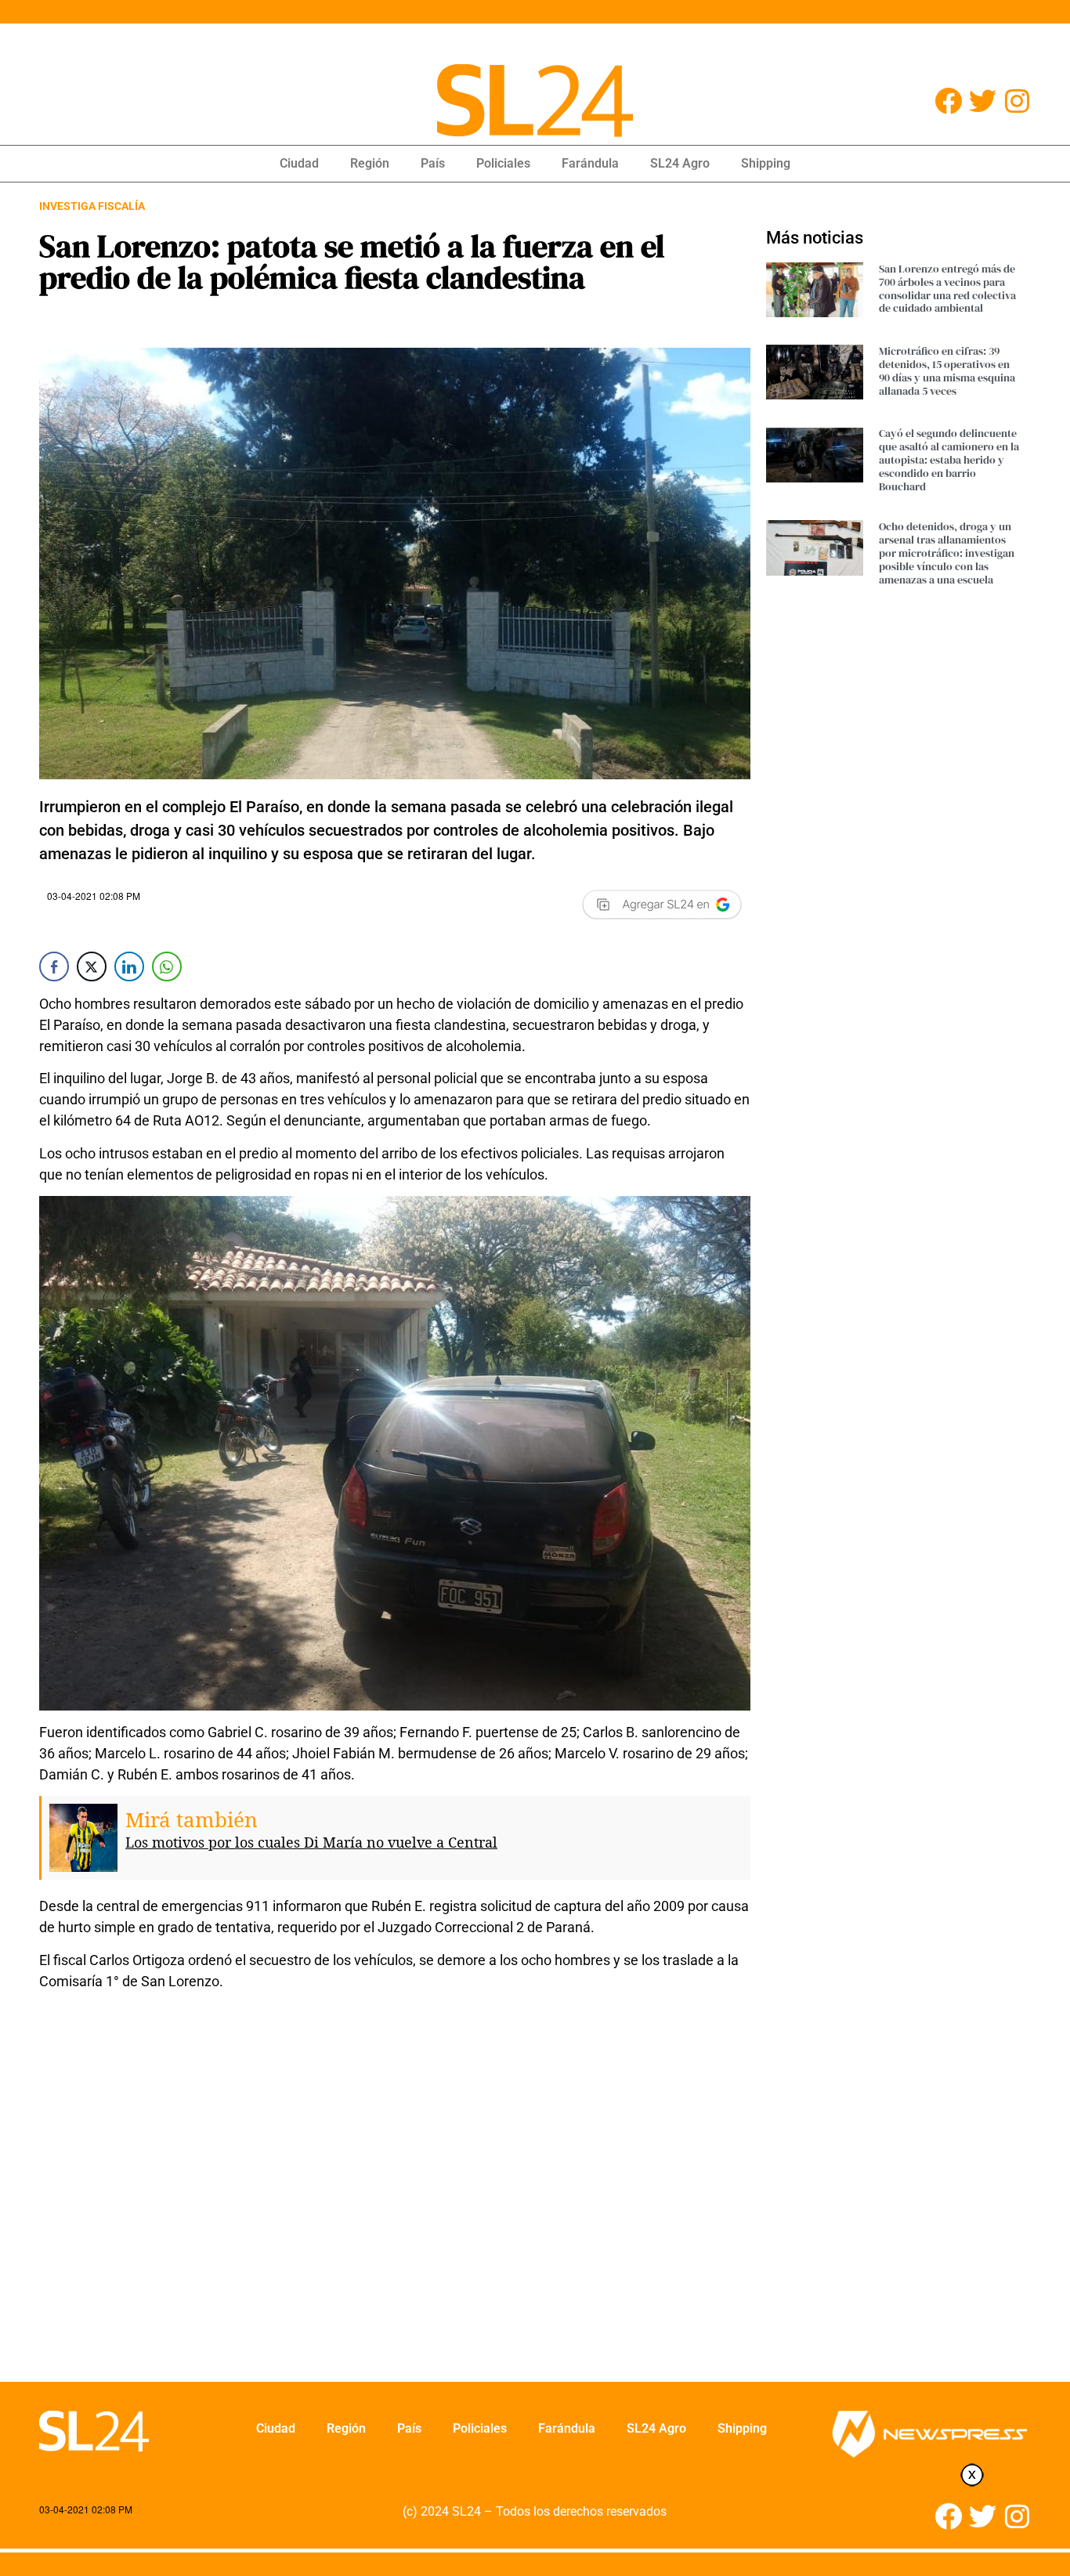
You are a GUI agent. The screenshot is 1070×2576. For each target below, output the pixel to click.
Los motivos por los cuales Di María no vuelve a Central (311, 1842)
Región (370, 163)
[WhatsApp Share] (167, 966)
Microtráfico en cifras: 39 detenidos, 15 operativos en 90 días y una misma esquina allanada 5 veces (947, 370)
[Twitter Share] (92, 966)
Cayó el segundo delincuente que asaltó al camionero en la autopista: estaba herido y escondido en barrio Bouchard (949, 459)
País (433, 163)
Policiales (503, 163)
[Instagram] (1017, 101)
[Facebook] (948, 101)
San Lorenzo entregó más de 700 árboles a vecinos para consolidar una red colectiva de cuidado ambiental (947, 288)
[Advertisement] (395, 2196)
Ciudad (299, 163)
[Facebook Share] (54, 966)
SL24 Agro (680, 163)
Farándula (590, 163)
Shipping (766, 163)
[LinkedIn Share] (129, 966)
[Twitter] (983, 101)
